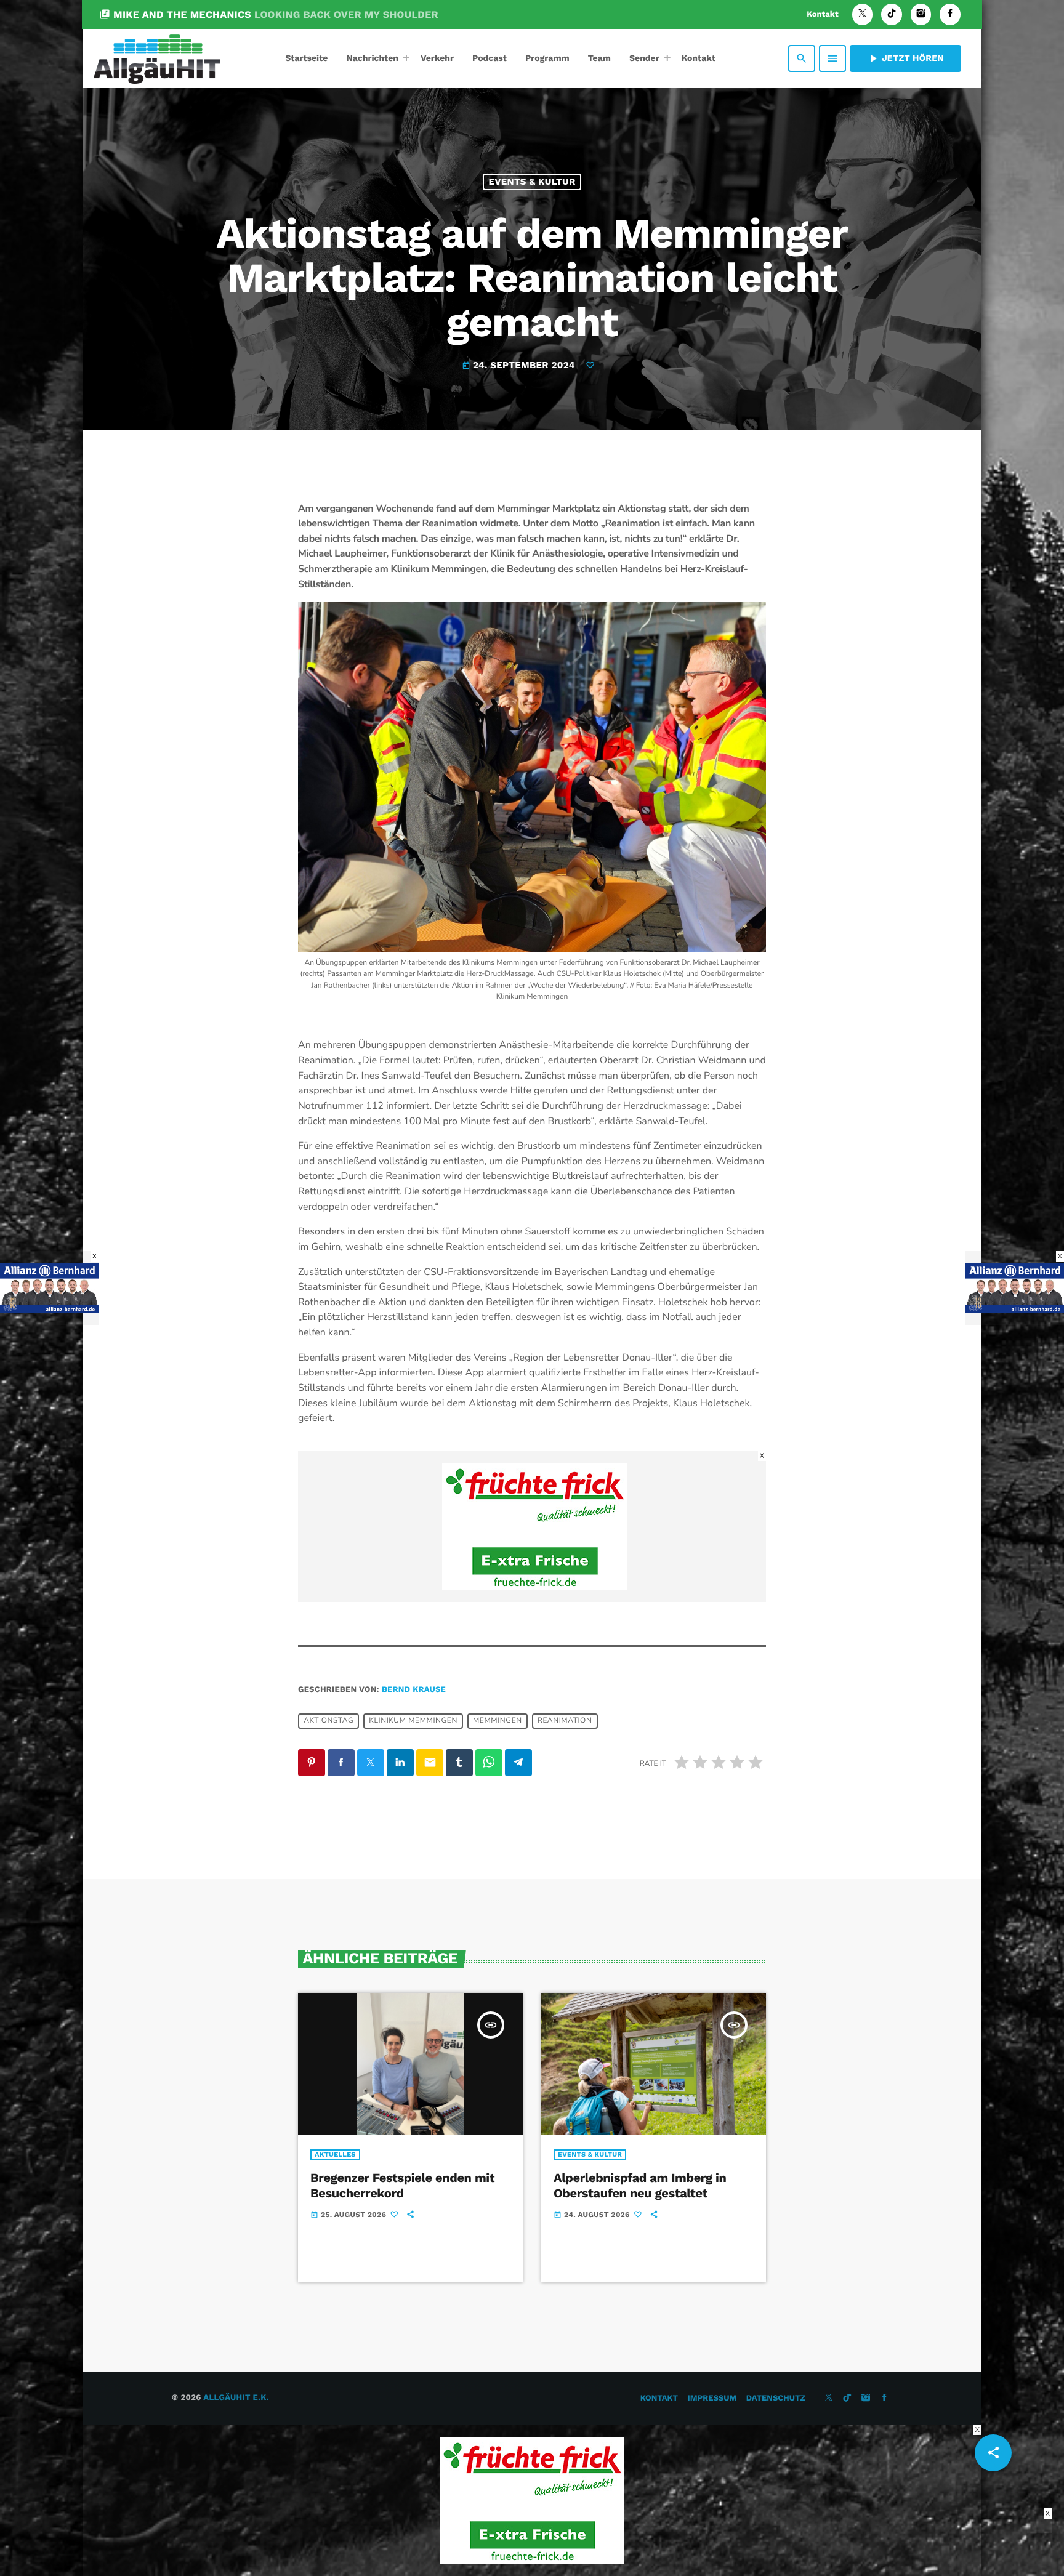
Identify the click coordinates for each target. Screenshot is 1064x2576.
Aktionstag (328, 1721)
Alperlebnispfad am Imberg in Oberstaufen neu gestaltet (640, 2185)
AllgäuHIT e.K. (236, 2398)
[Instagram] (921, 14)
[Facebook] (950, 14)
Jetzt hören (905, 58)
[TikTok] (892, 14)
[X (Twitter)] (863, 14)
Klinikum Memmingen (413, 1721)
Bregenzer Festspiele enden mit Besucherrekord (402, 2185)
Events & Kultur (532, 182)
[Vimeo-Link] (157, 58)
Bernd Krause (414, 1690)
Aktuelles (335, 2155)
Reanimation (565, 1721)
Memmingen (498, 1721)
